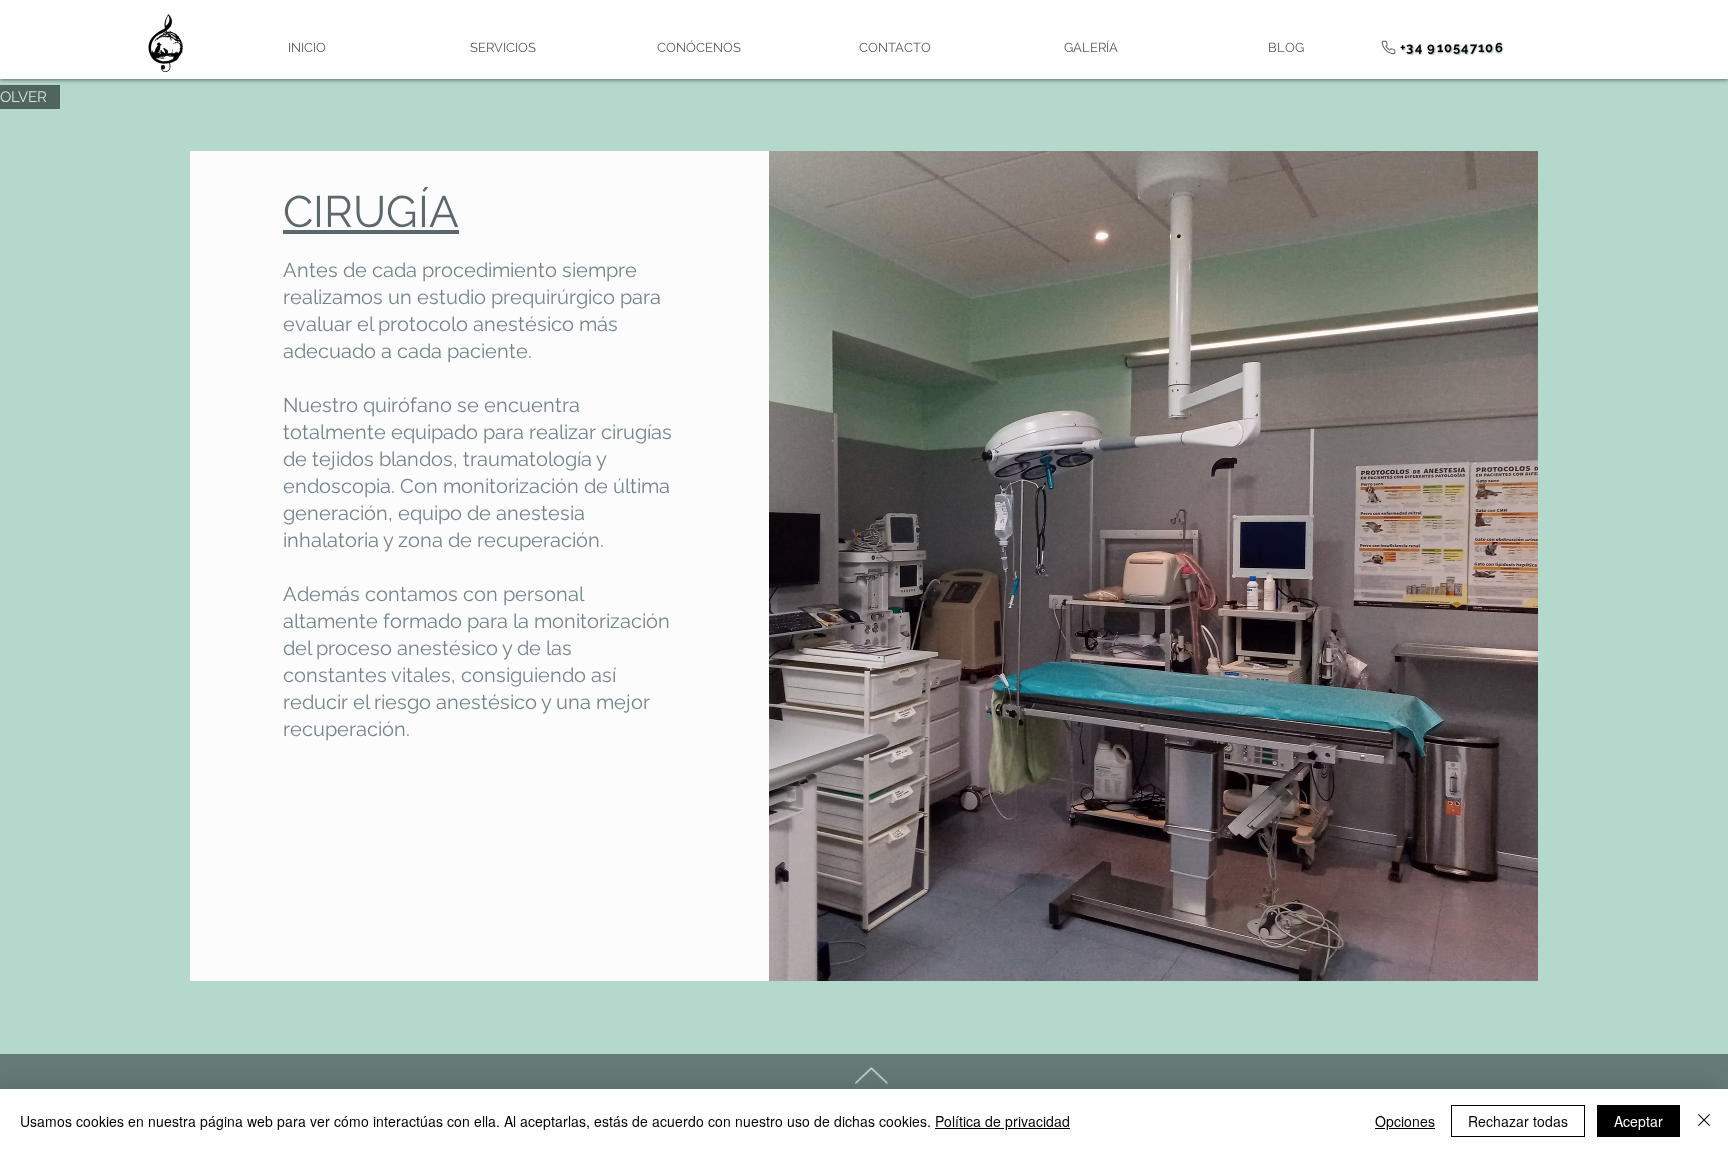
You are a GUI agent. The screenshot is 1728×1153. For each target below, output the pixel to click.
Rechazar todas (1518, 1121)
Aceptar (1638, 1121)
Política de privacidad (1002, 1121)
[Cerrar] (1704, 1121)
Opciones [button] (1405, 1121)
